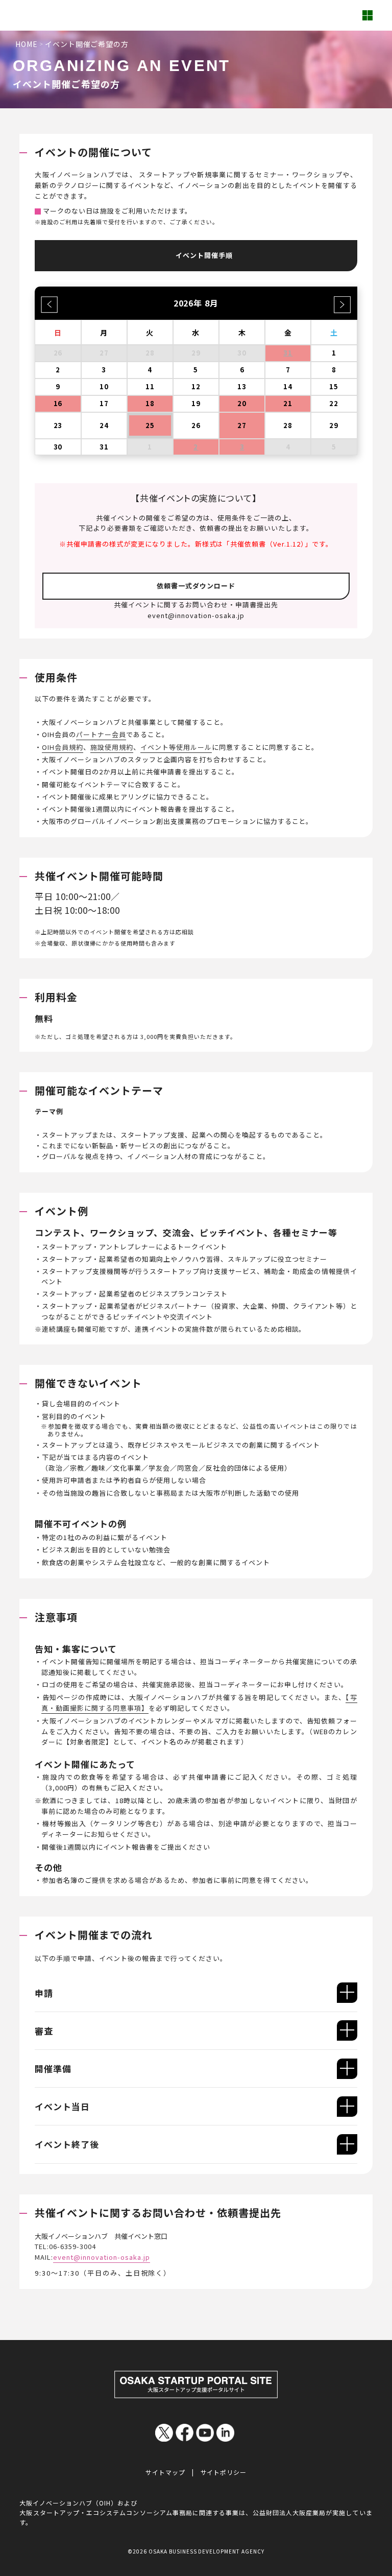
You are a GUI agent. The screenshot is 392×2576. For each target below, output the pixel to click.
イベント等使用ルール (176, 747)
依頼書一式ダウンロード (196, 586)
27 (242, 425)
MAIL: (92, 2257)
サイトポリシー (224, 2472)
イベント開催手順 (204, 255)
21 (288, 403)
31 (288, 353)
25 (150, 425)
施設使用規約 (112, 747)
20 (242, 403)
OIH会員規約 (63, 747)
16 (58, 403)
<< (49, 301)
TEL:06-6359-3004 (65, 2246)
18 (150, 403)
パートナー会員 (101, 734)
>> (343, 301)
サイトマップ (165, 2472)
